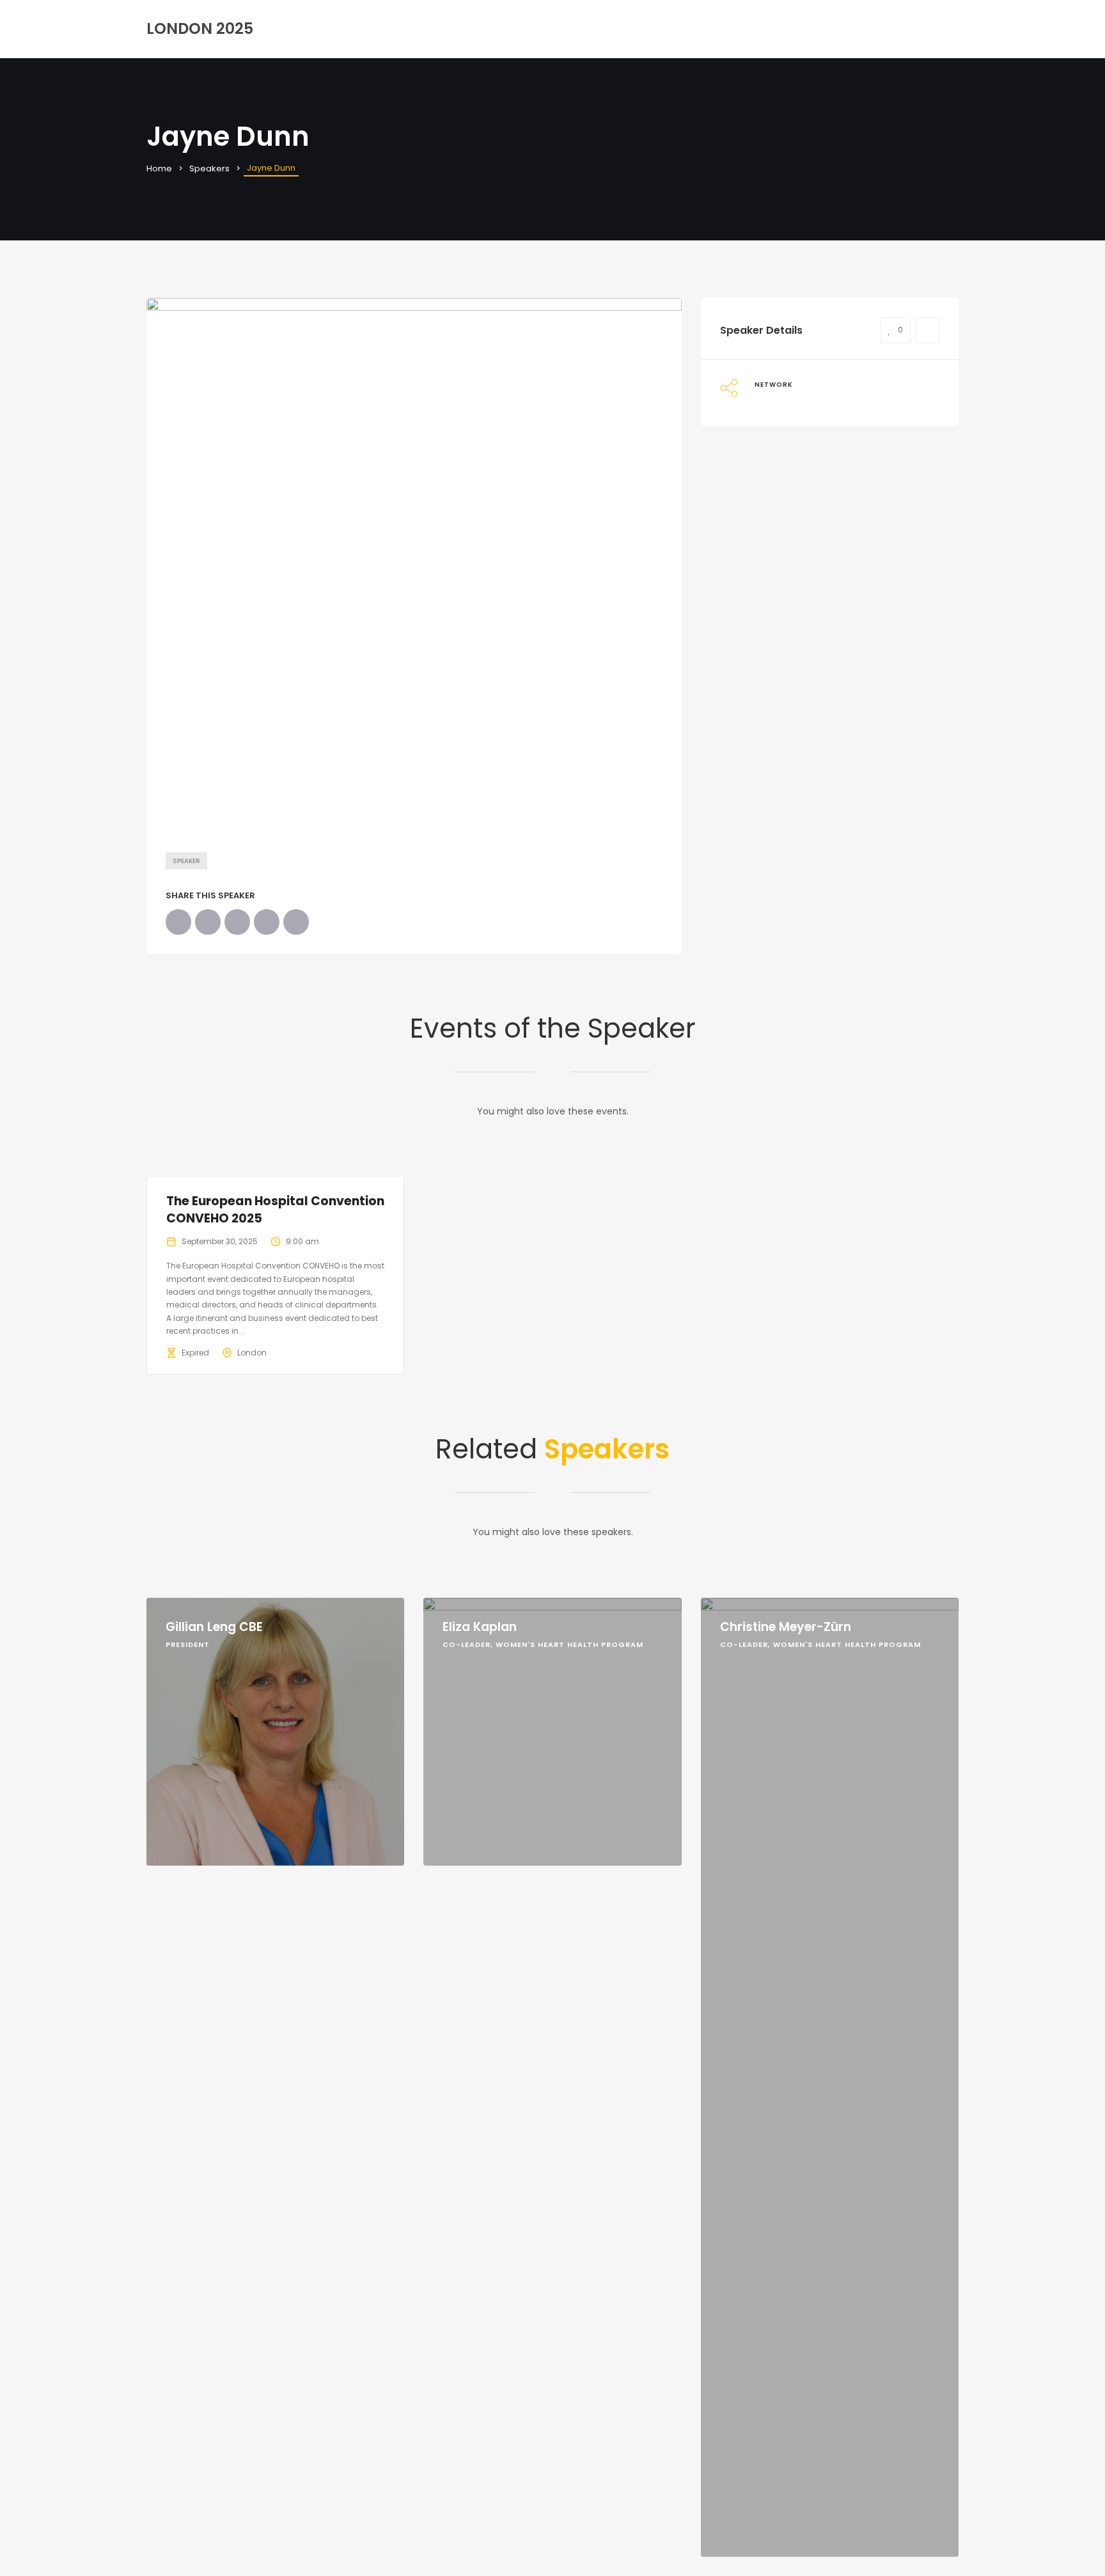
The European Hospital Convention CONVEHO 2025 (275, 1210)
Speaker (186, 861)
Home (159, 168)
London (252, 1353)
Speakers (209, 168)
